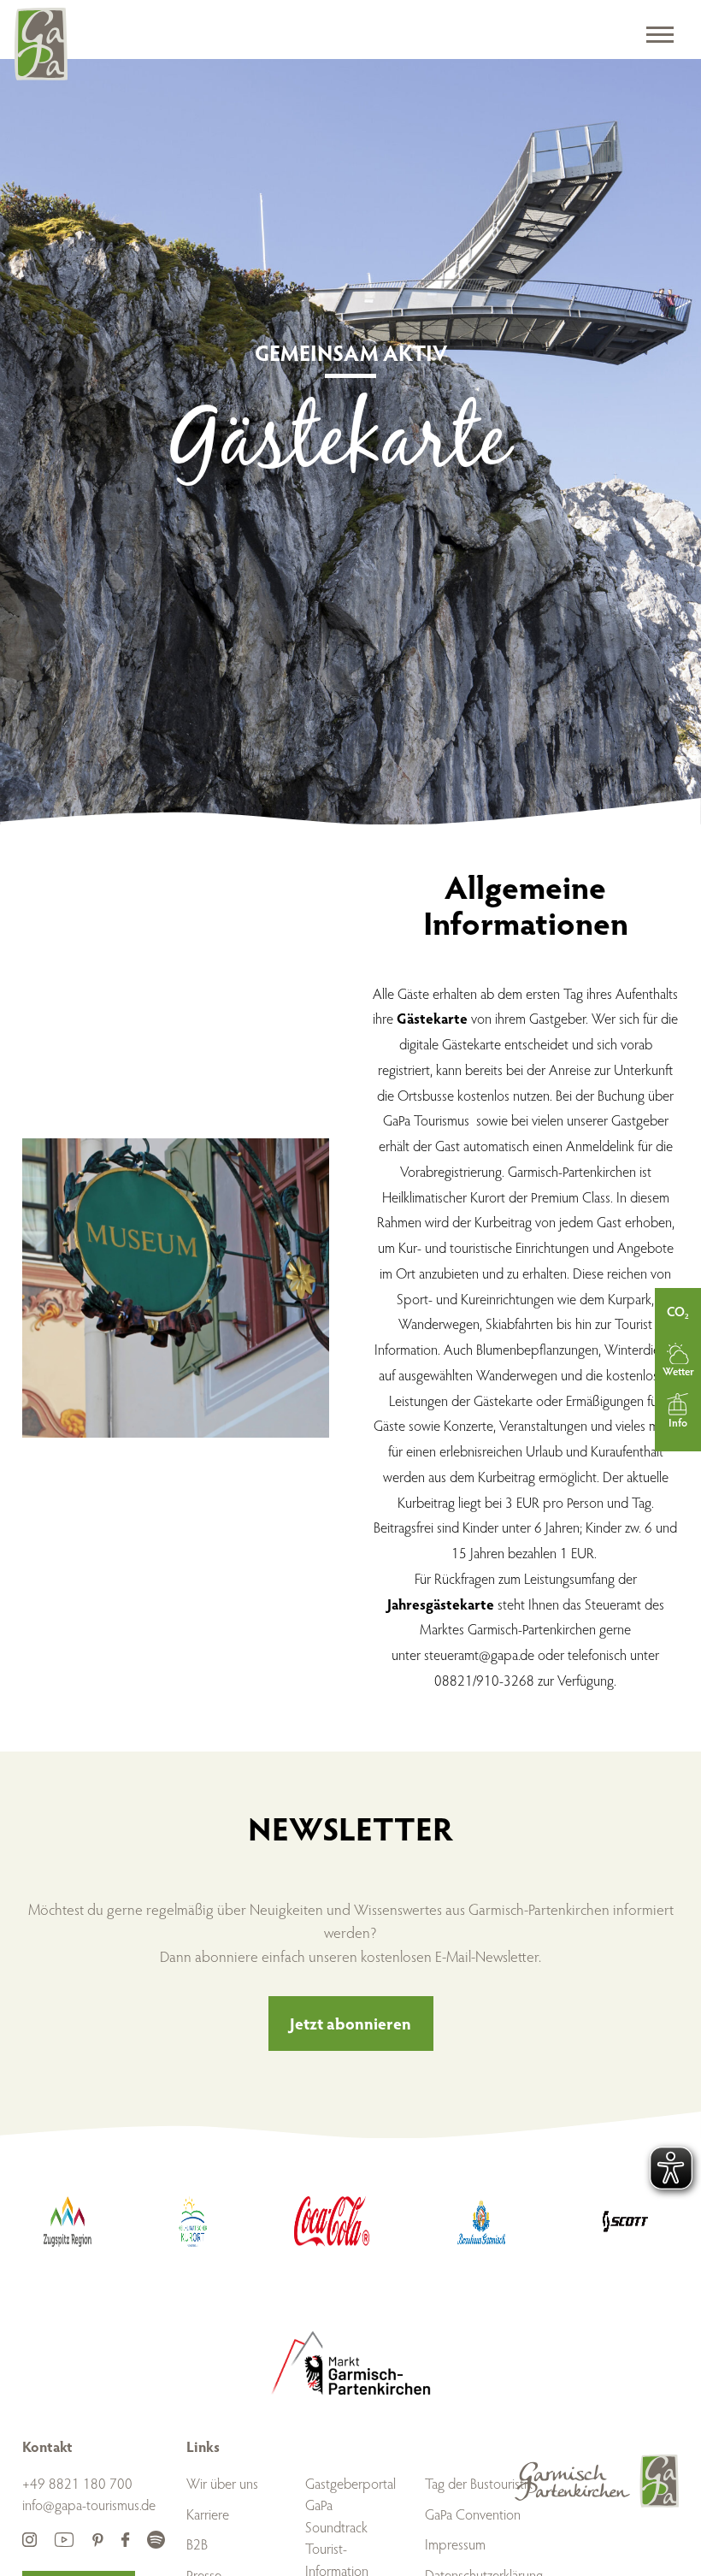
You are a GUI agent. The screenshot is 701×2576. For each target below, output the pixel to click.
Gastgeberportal (350, 2483)
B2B (197, 2544)
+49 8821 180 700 (77, 2483)
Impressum (455, 2544)
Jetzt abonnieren (350, 2023)
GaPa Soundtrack (336, 2516)
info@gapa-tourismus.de (89, 2505)
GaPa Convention (473, 2514)
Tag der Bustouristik (479, 2483)
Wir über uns (222, 2483)
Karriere (208, 2514)
